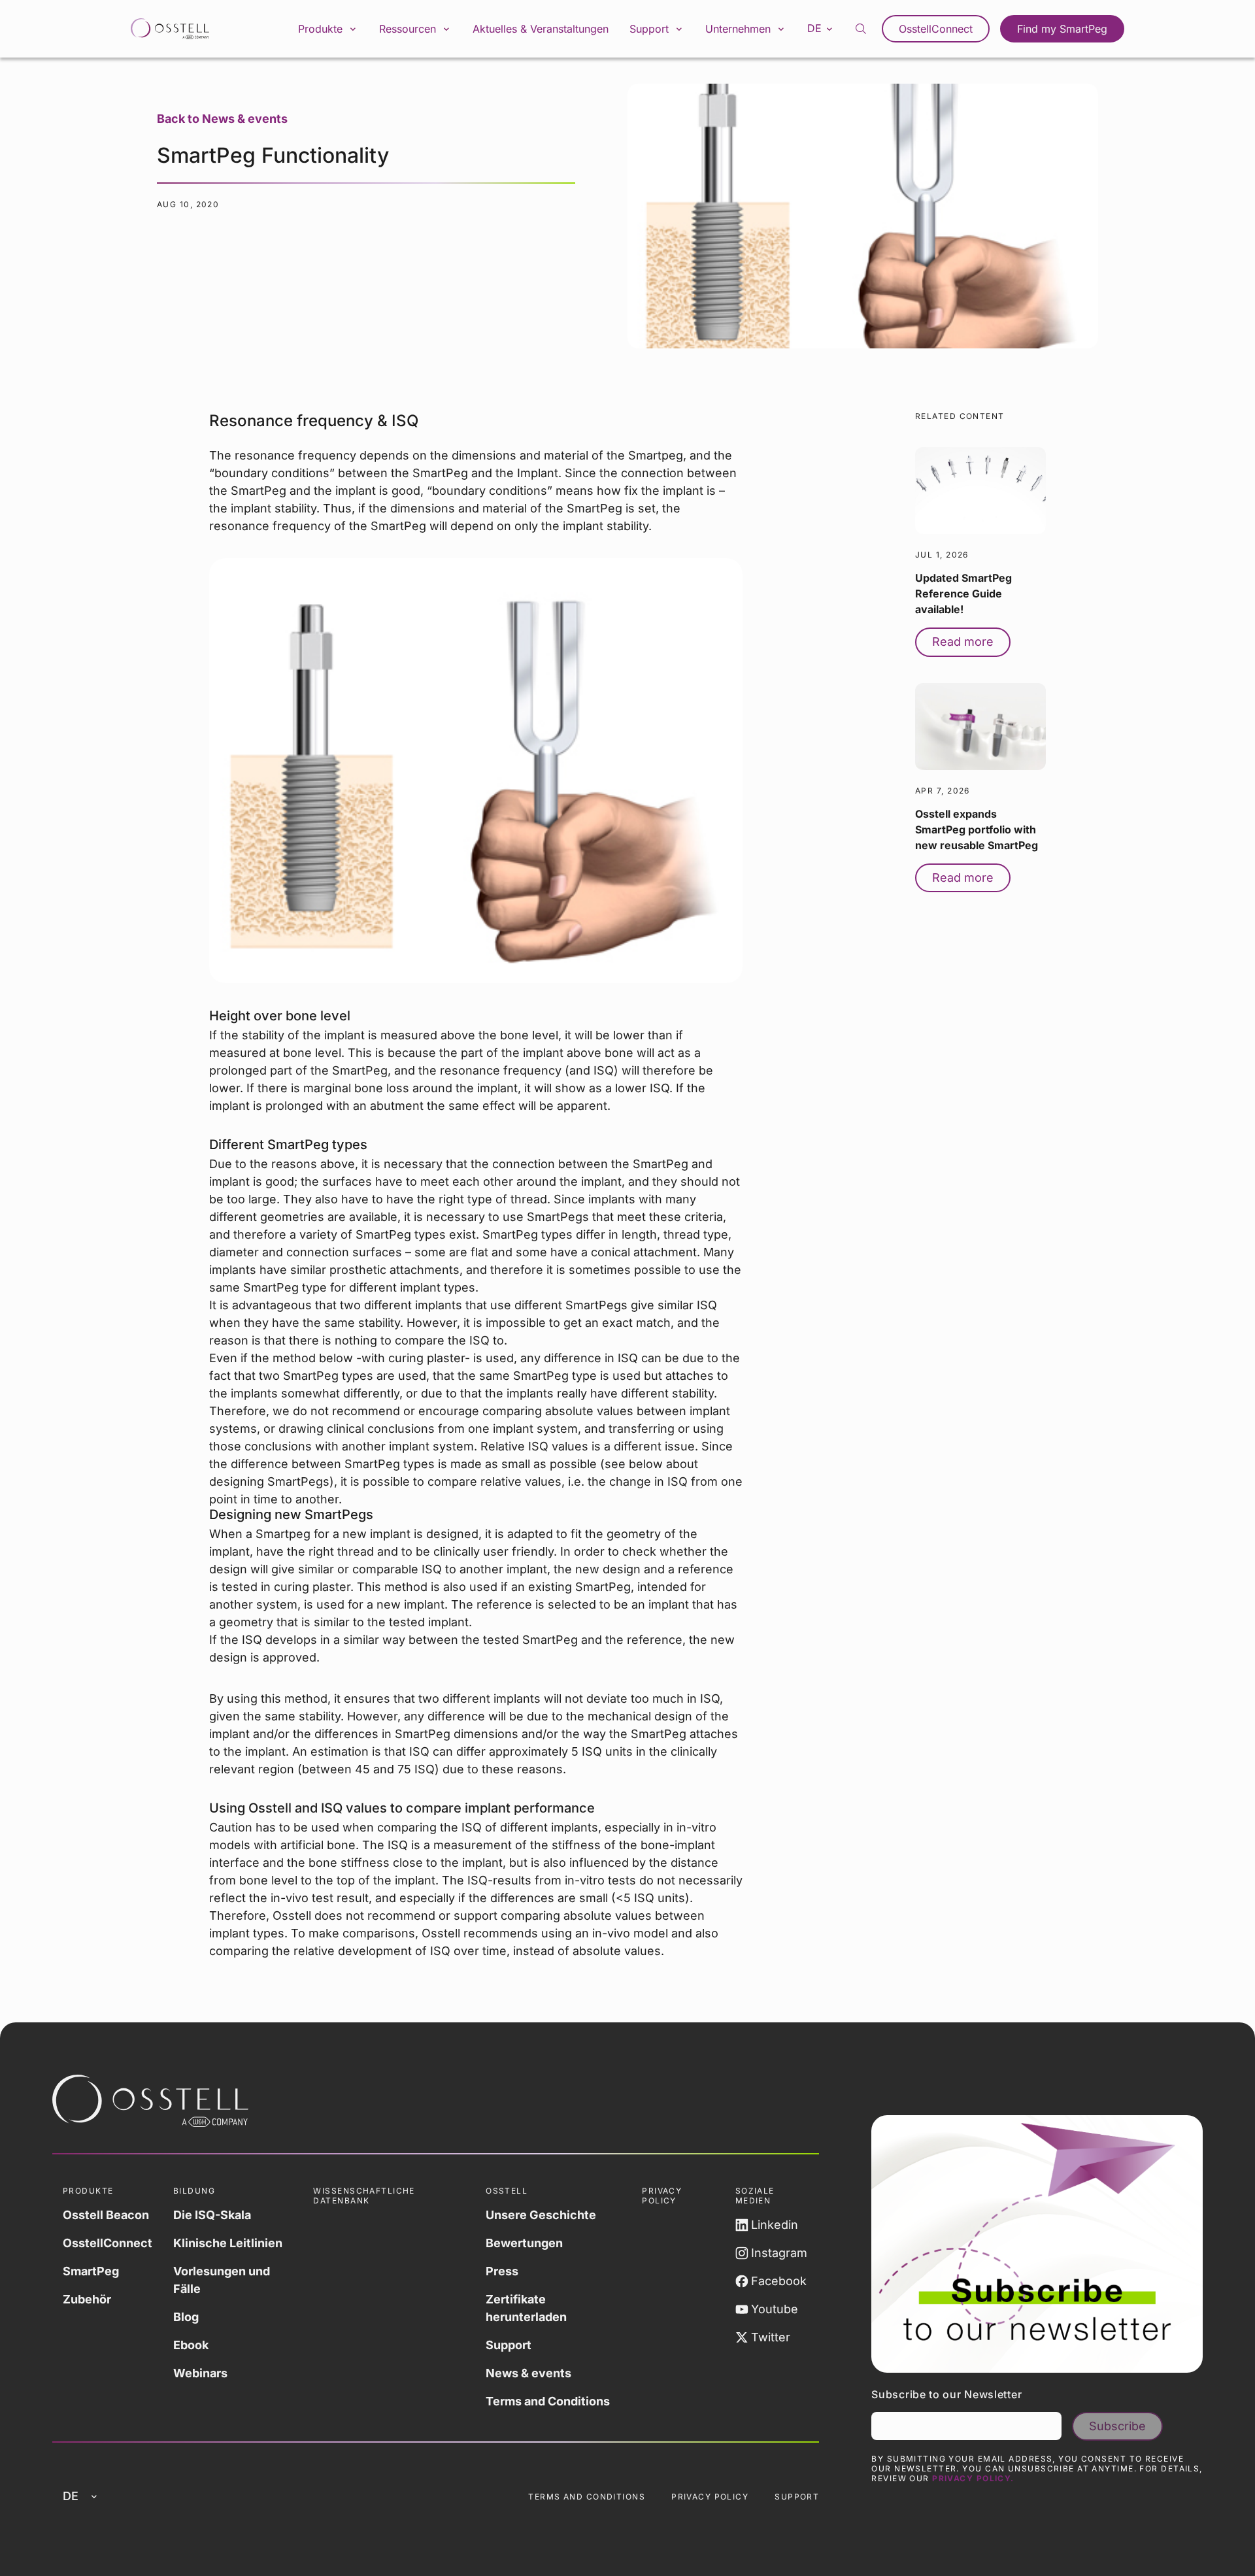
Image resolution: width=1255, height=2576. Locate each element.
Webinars (200, 2373)
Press (502, 2271)
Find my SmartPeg (1062, 29)
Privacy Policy (710, 2497)
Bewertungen (524, 2243)
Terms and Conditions (548, 2401)
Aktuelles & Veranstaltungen (541, 29)
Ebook (191, 2345)
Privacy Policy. (973, 2478)
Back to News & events (222, 119)
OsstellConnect (936, 29)
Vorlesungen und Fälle (222, 2280)
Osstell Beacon (106, 2215)
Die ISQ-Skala (212, 2215)
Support (509, 2345)
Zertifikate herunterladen (526, 2308)
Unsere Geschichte (541, 2215)
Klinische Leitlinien (228, 2243)
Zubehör (87, 2299)
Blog (186, 2317)
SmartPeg (91, 2271)
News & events (528, 2373)
